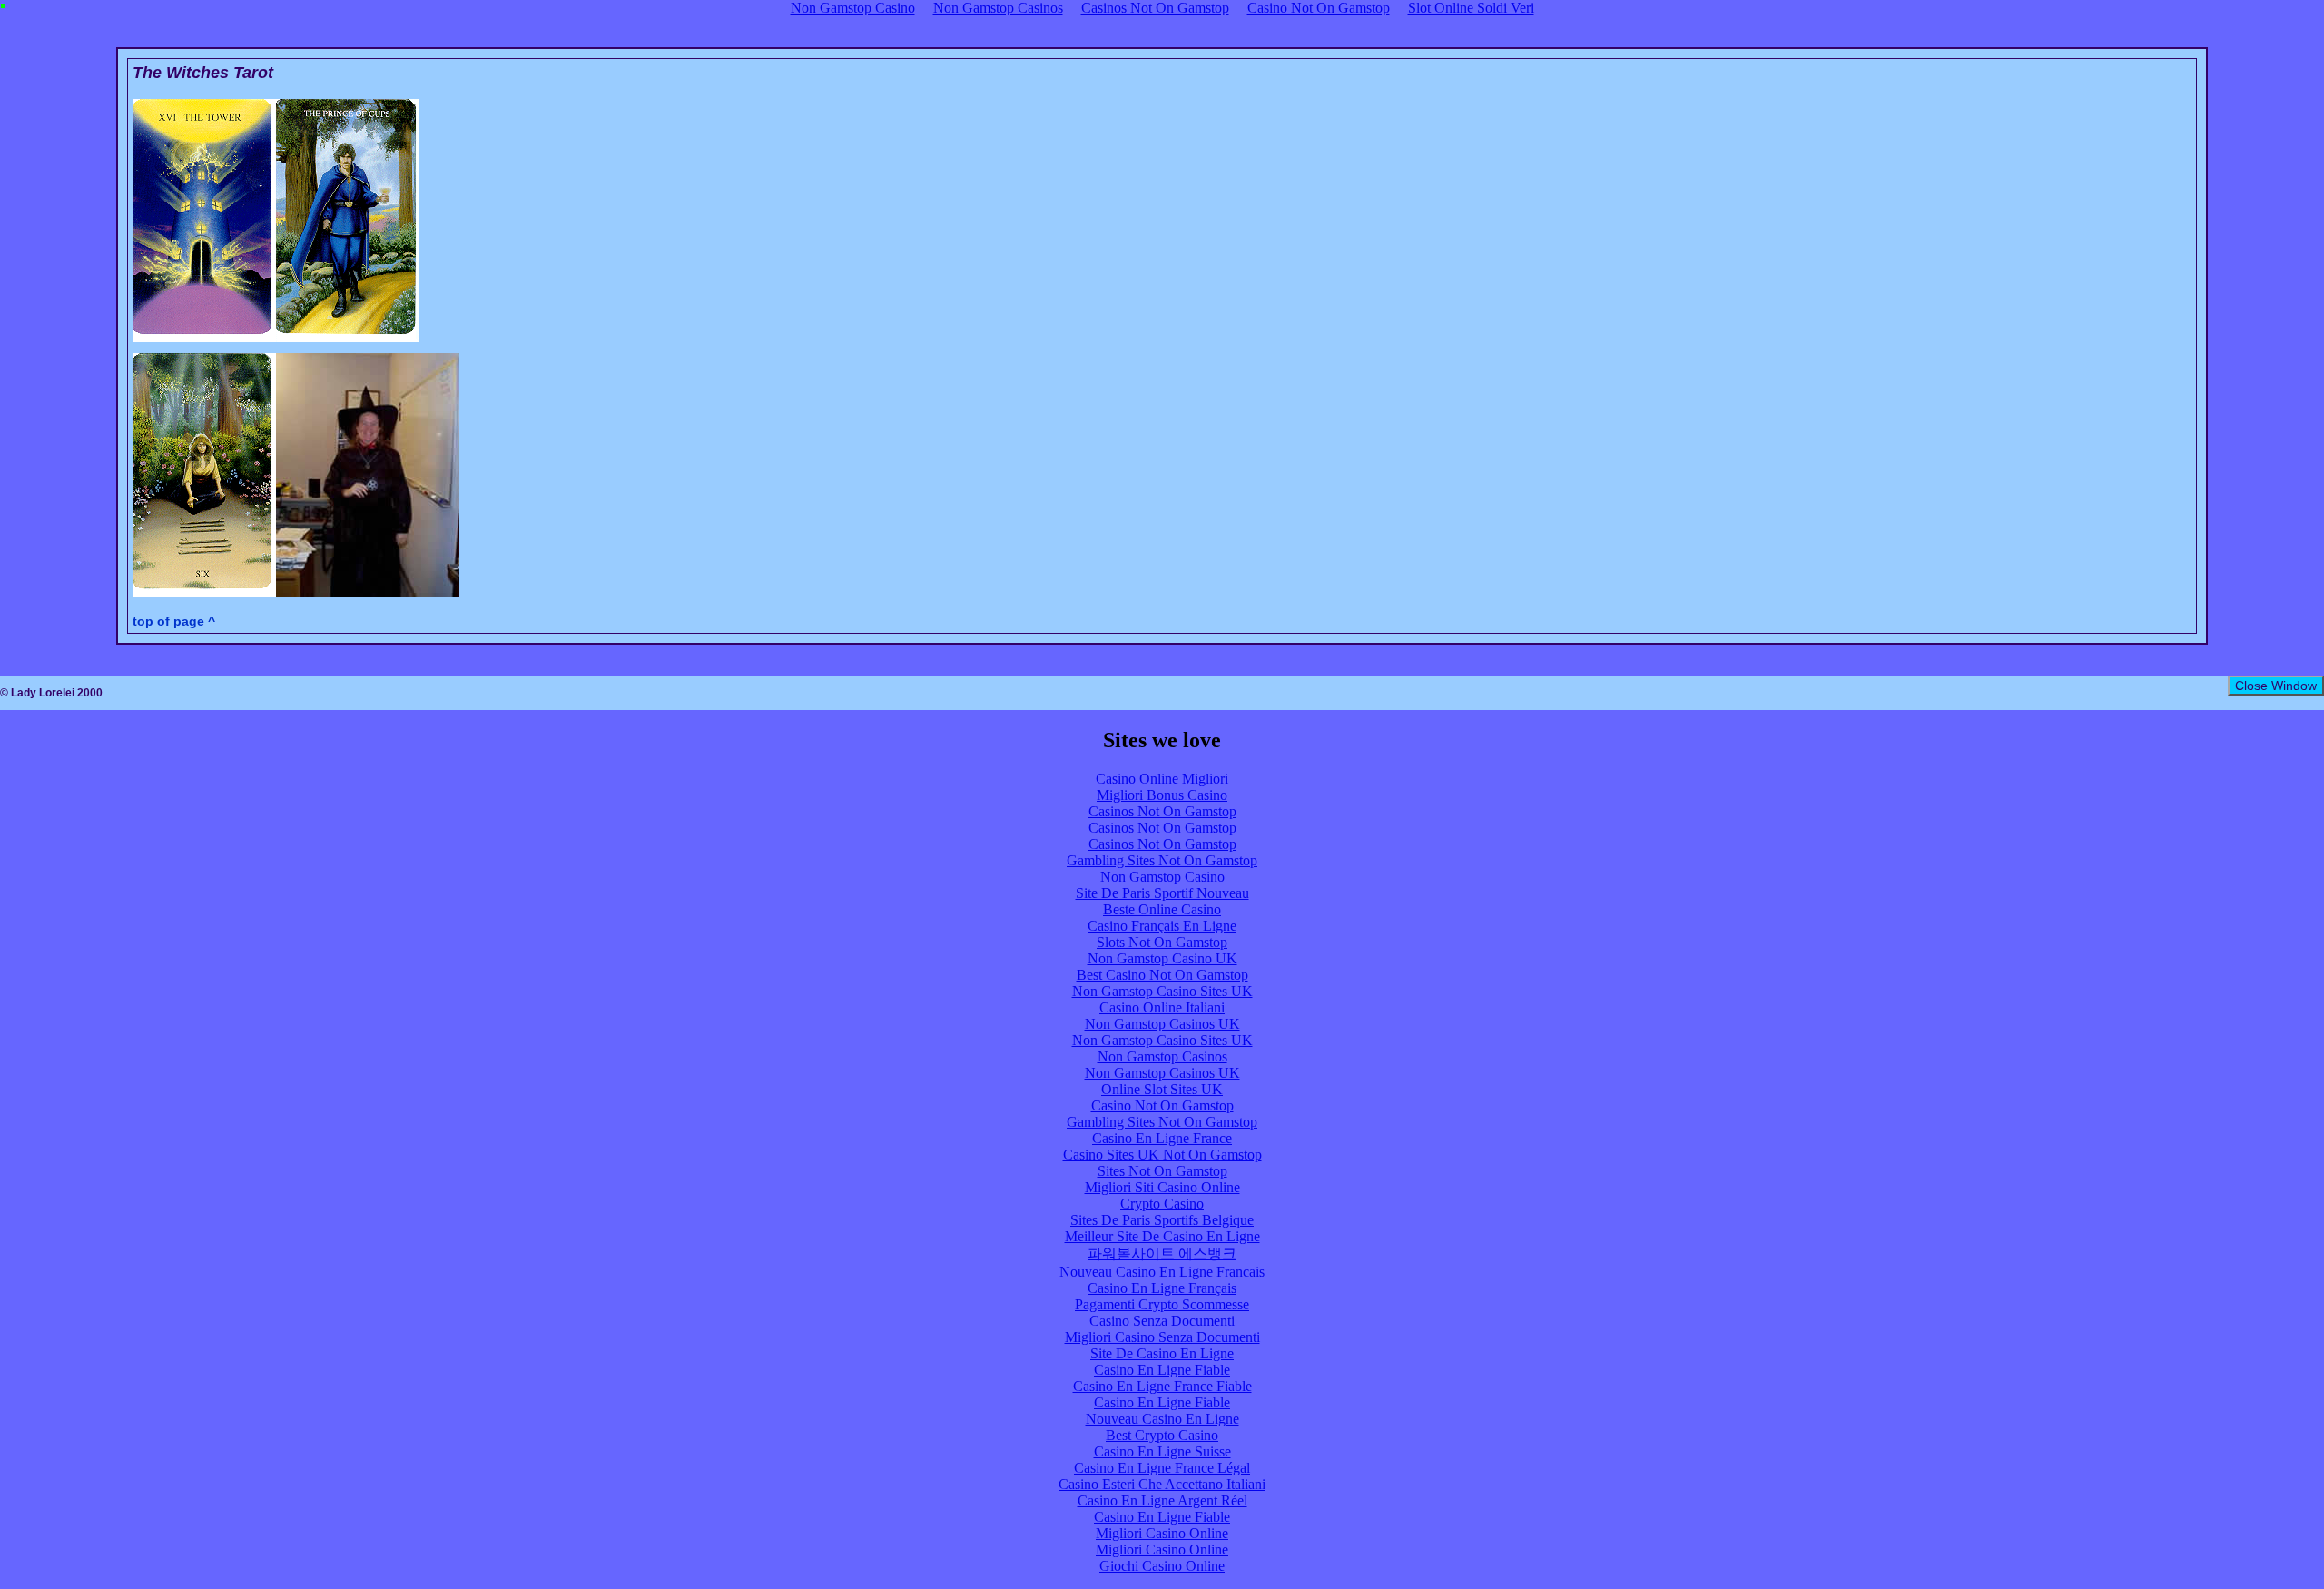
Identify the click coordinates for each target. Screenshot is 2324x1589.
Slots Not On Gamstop (1162, 942)
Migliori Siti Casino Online (1162, 1187)
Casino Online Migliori (1162, 779)
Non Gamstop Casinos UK (1162, 1024)
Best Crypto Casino (1162, 1435)
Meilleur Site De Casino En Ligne (1162, 1236)
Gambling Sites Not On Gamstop (1162, 860)
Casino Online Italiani (1162, 1007)
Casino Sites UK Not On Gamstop (1162, 1155)
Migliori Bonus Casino (1162, 795)
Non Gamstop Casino (1162, 877)
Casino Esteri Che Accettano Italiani (1162, 1484)
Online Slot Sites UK (1162, 1089)
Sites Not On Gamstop (1162, 1171)
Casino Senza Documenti (1162, 1321)
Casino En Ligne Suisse (1162, 1451)
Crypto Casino (1162, 1204)
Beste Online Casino (1162, 909)
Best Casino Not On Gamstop (1162, 975)
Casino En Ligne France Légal (1162, 1468)
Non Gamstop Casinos (1162, 1056)
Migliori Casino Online (1162, 1533)
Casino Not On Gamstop (1162, 1105)
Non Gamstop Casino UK (1162, 958)
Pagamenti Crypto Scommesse (1162, 1304)
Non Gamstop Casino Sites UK (1162, 991)
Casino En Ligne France (1162, 1138)
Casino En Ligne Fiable (1162, 1370)
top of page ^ (174, 621)
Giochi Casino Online (1162, 1566)
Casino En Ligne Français (1162, 1288)
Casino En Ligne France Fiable (1162, 1386)
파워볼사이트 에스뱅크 (1162, 1253)
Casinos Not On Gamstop (1162, 811)
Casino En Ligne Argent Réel (1162, 1500)
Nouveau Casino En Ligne (1162, 1419)
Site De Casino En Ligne (1162, 1353)
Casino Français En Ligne (1162, 926)
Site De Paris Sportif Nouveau (1162, 893)
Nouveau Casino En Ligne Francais (1162, 1272)
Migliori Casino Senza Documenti (1162, 1337)
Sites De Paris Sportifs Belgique (1162, 1220)
